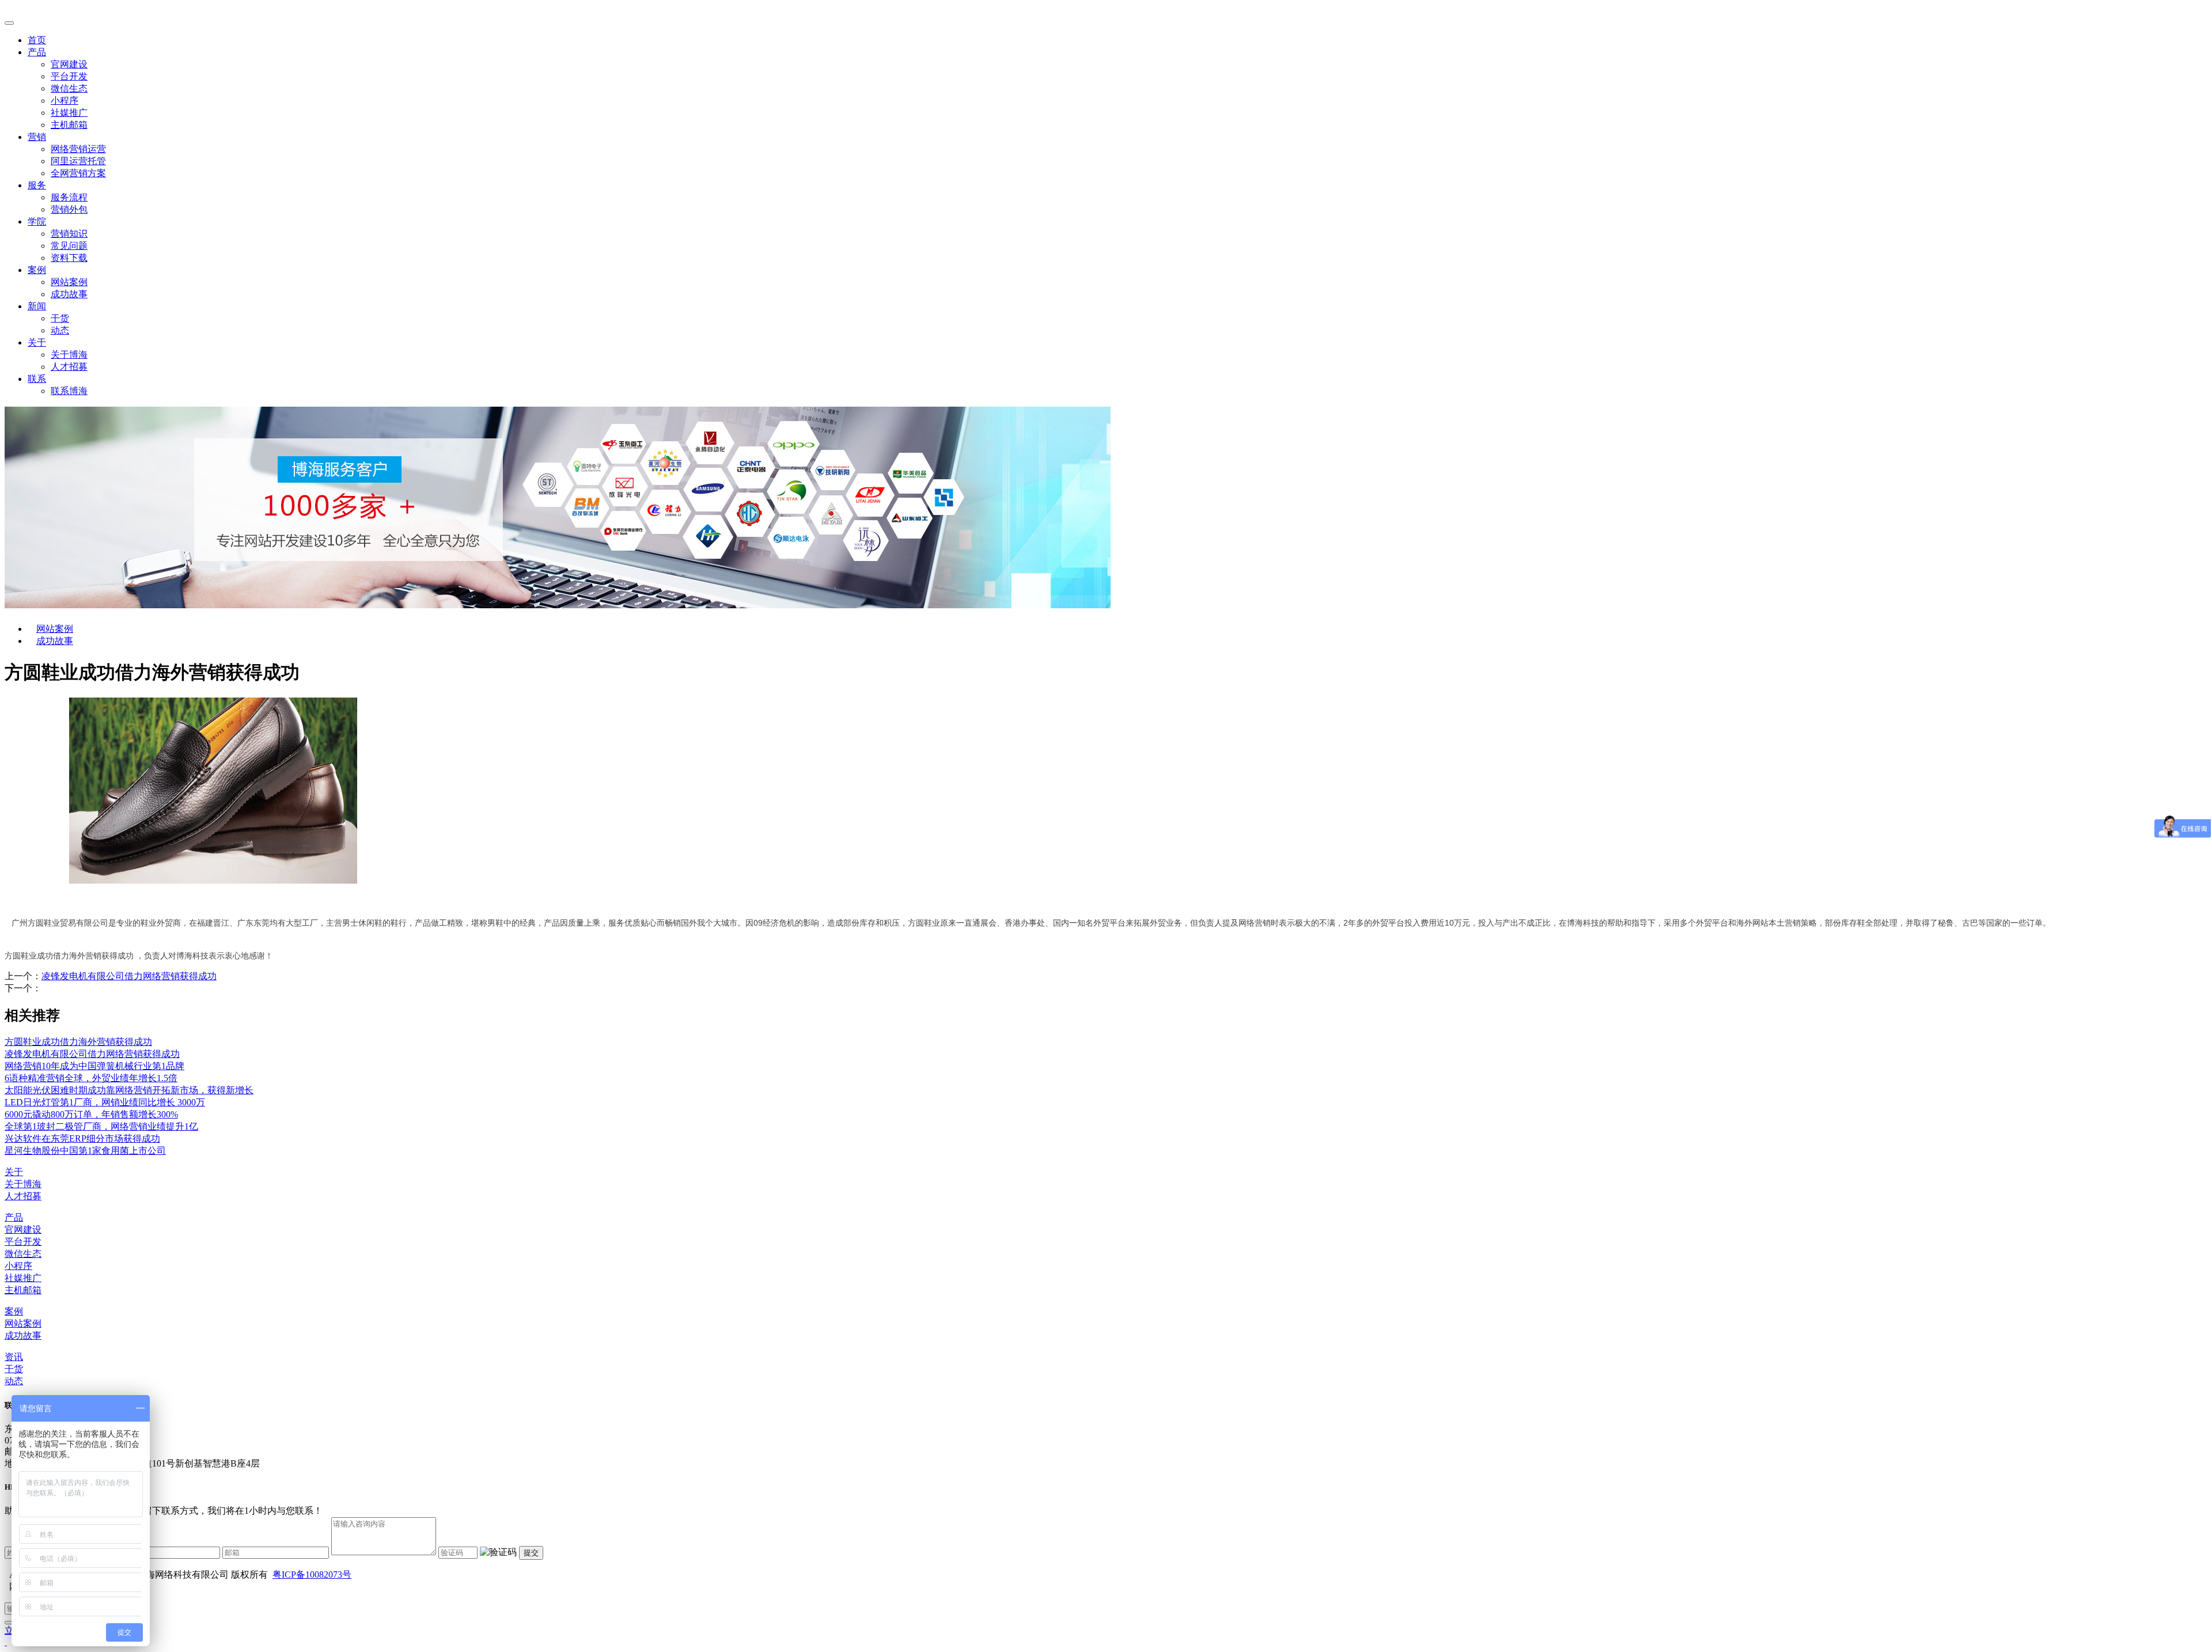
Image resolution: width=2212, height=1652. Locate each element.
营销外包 (69, 209)
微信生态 (69, 88)
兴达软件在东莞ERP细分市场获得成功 (82, 1138)
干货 (60, 318)
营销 (37, 137)
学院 (37, 221)
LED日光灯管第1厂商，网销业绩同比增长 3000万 (105, 1102)
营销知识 (69, 234)
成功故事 (69, 294)
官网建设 (69, 64)
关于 (37, 342)
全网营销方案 (78, 173)
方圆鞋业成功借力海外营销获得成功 (78, 1042)
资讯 (14, 1357)
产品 (37, 52)
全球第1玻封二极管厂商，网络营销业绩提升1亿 (101, 1126)
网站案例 (69, 282)
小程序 (65, 101)
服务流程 (69, 197)
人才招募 (69, 367)
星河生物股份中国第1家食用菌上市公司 (85, 1151)
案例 (37, 270)
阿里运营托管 (78, 161)
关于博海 (69, 355)
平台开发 (69, 76)
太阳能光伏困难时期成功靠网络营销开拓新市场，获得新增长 (129, 1090)
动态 (60, 330)
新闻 (37, 306)
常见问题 (69, 246)
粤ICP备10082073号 (312, 1575)
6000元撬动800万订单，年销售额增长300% (91, 1114)
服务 (37, 185)
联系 (37, 379)
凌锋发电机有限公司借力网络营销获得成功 (129, 976)
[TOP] (6, 1642)
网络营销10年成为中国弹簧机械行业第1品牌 (94, 1066)
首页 (37, 40)
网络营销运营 (78, 149)
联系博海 (69, 391)
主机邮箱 (69, 125)
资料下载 (69, 258)
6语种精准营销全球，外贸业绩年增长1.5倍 (91, 1078)
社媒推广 (69, 113)
